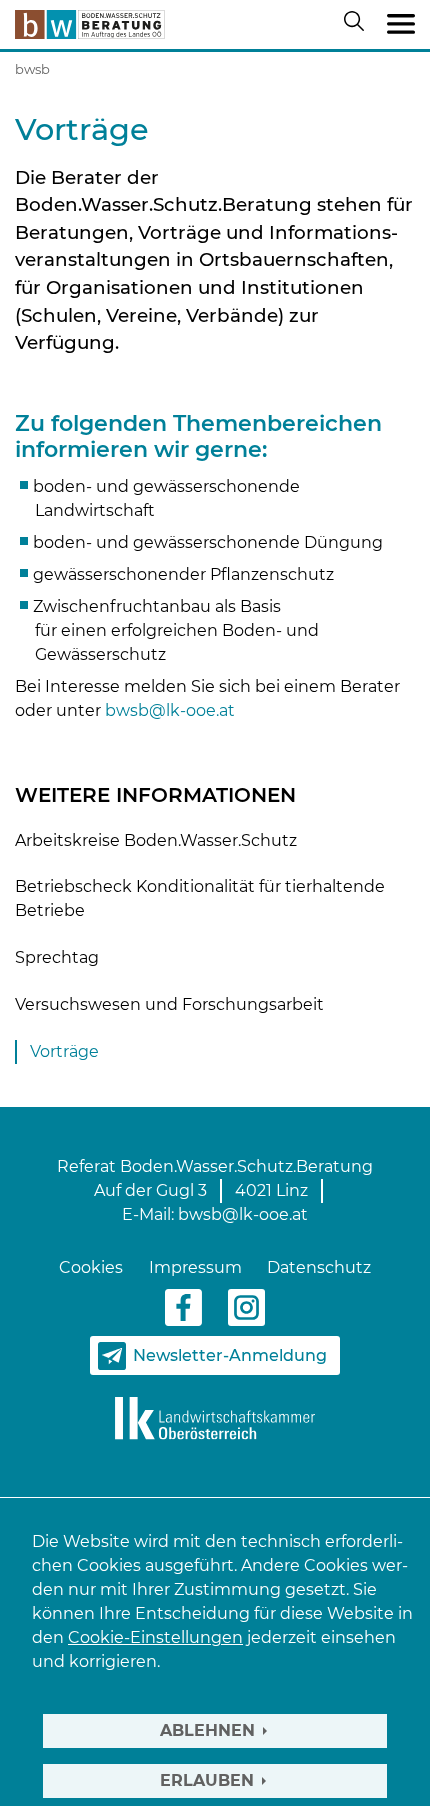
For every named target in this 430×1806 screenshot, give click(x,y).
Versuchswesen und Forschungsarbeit (169, 1004)
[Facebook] (183, 1306)
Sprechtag (57, 957)
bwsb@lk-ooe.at (170, 710)
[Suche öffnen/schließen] (358, 25)
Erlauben (207, 1780)
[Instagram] (246, 1306)
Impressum (195, 1267)
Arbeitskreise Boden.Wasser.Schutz (156, 840)
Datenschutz (319, 1267)
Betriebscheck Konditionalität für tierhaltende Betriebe (200, 898)
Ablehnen (207, 1730)
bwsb (32, 69)
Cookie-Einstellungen (155, 1637)
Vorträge (64, 1051)
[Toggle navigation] (401, 25)
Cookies (91, 1267)
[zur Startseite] (90, 24)
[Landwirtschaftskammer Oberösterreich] (215, 1417)
